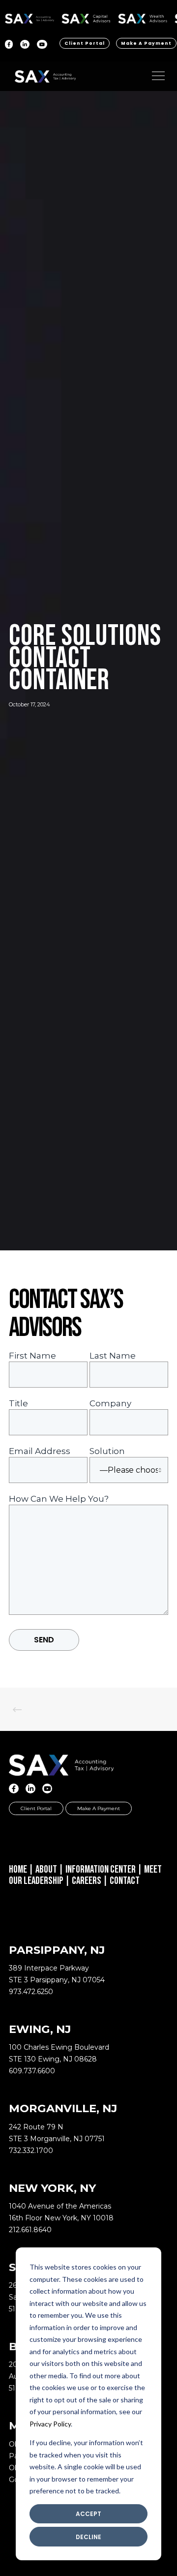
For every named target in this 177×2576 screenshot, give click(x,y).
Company (110, 1403)
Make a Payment (146, 43)
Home (18, 1869)
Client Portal (85, 43)
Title (18, 1403)
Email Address (40, 1451)
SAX (30, 17)
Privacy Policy (50, 2424)
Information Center (101, 1869)
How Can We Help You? (59, 1499)
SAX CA (86, 17)
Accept (88, 2514)
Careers (87, 1881)
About (46, 1869)
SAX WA (143, 17)
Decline (88, 2537)
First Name (32, 1356)
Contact (125, 1881)
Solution (107, 1451)
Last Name (113, 1356)
